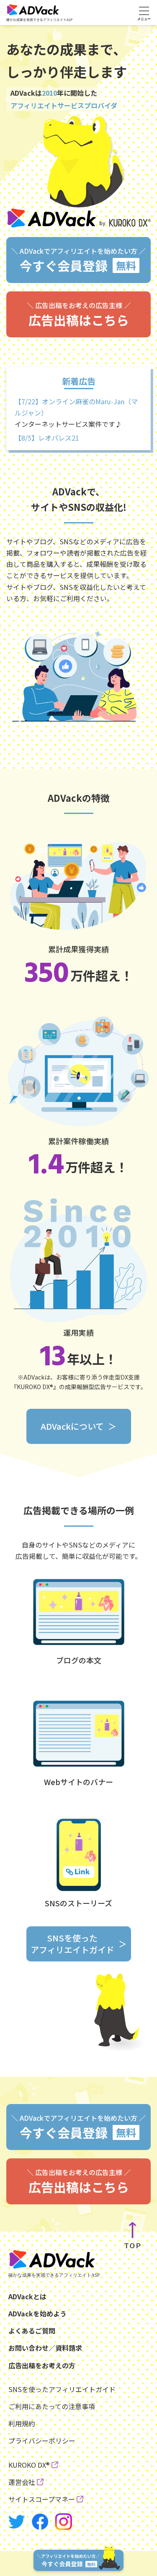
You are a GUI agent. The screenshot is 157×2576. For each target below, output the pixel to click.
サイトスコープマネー (42, 2499)
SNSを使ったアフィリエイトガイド (72, 1944)
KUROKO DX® (29, 2465)
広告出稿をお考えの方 (42, 2365)
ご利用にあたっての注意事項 (52, 2406)
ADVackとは (27, 2296)
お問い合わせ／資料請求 (45, 2348)
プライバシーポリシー (42, 2441)
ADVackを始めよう (37, 2313)
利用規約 (22, 2423)
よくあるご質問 (32, 2331)
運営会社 (22, 2482)
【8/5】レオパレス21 (47, 438)
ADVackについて (72, 1426)
